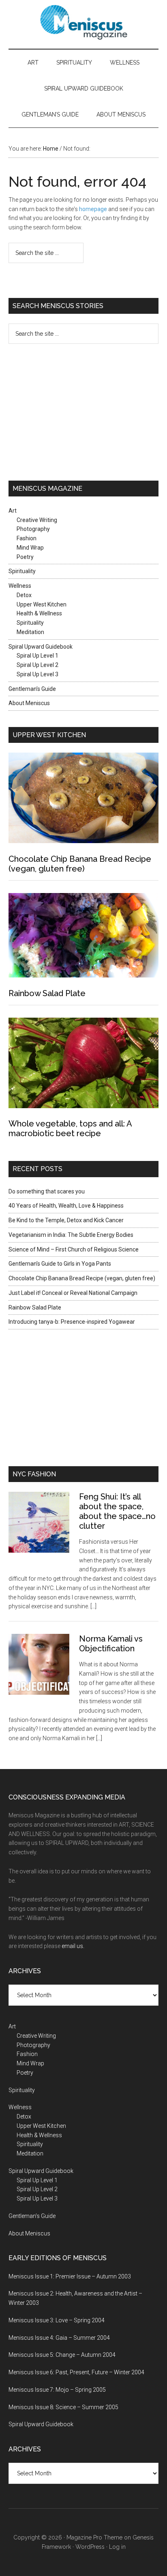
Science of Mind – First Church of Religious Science (74, 1249)
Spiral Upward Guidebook (84, 88)
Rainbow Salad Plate (47, 993)
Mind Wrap (30, 548)
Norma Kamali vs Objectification (111, 1644)
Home (51, 149)
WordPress (90, 2547)
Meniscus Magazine (84, 22)
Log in (117, 2547)
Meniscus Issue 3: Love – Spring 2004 (57, 2320)
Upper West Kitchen (42, 604)
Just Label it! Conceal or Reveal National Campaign (73, 1293)
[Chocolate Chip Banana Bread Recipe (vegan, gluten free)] (84, 799)
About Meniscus (121, 114)
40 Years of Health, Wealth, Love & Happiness (66, 1206)
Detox (24, 595)
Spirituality (74, 63)
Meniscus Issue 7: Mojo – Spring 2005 (57, 2390)
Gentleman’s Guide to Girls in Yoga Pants (60, 1264)
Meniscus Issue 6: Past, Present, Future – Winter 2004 (76, 2372)
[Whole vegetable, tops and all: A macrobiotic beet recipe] (84, 1064)
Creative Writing (37, 520)
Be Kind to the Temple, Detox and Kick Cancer (66, 1220)
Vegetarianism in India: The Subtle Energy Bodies (71, 1235)
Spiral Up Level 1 (37, 656)
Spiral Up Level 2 (37, 665)
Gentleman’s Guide (50, 114)
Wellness (125, 63)
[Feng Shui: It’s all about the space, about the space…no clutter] (44, 1529)
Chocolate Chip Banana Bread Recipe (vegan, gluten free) (80, 864)
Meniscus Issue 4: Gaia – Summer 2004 (59, 2338)
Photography (33, 529)
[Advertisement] (59, 411)
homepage (93, 209)
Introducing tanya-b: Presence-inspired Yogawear (72, 1322)
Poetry (25, 557)
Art (33, 63)
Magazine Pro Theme (94, 2537)
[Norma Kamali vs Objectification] (44, 1671)
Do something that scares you (47, 1191)
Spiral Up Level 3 (37, 674)
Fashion (27, 538)
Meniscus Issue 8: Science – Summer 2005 (63, 2407)
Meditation (30, 632)
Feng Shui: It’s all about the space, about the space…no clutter (117, 1511)
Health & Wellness (39, 613)
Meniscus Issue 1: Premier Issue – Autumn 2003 (70, 2276)
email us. (73, 1946)
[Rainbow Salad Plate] (84, 937)
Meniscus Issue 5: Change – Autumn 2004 (62, 2355)
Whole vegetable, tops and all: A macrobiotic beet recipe (70, 1128)
